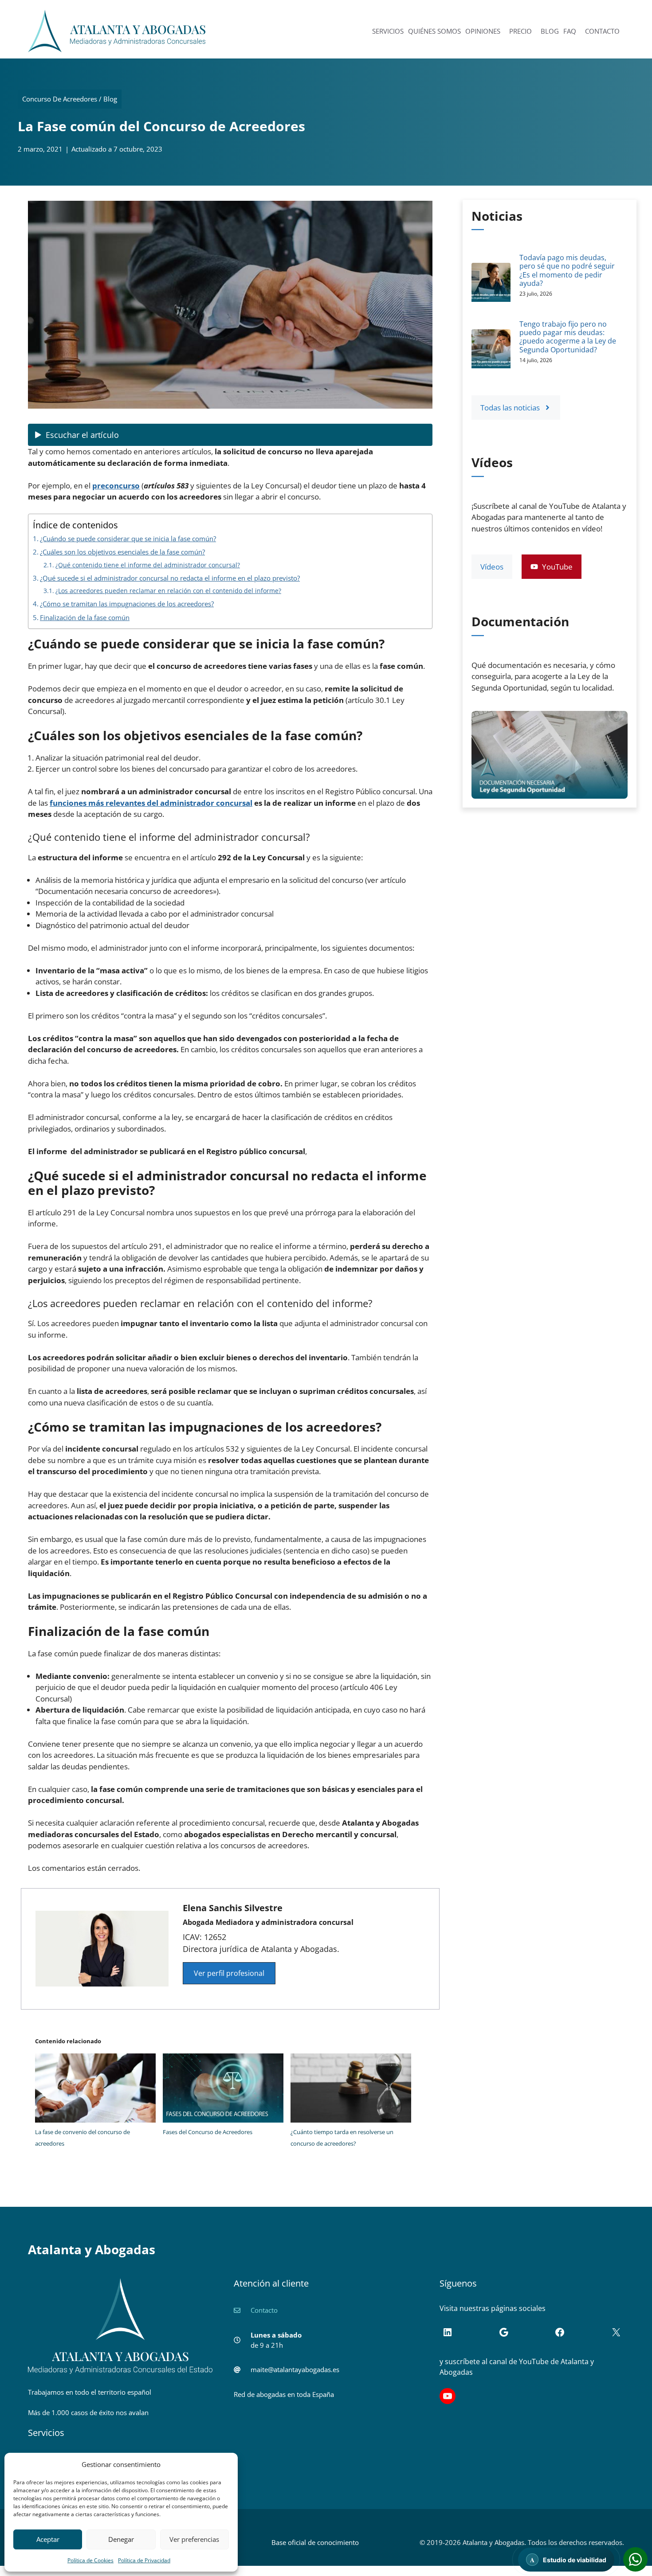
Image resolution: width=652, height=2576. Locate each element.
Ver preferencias (194, 2539)
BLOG (550, 31)
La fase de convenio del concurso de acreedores (82, 2138)
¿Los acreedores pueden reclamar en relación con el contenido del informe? (168, 591)
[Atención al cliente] (635, 2559)
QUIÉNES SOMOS (434, 31)
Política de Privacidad (144, 2560)
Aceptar (48, 2539)
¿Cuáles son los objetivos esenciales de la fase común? (122, 552)
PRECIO (520, 31)
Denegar (121, 2539)
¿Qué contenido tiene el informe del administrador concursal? (148, 565)
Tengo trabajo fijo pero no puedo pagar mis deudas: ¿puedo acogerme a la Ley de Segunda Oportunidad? (568, 337)
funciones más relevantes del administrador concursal (151, 803)
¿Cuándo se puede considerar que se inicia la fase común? (128, 539)
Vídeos (492, 567)
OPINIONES (483, 31)
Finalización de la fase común (85, 617)
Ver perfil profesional (229, 1973)
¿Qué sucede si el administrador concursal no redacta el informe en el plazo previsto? (170, 578)
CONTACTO (602, 31)
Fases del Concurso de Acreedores (208, 2132)
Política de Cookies (90, 2560)
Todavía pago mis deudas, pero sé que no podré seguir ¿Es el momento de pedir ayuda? (567, 270)
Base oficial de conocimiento (315, 2542)
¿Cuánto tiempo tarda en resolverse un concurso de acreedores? (342, 2138)
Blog (110, 99)
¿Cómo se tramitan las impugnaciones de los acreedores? (127, 604)
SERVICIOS (388, 31)
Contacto (264, 2310)
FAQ (570, 31)
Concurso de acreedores (60, 99)
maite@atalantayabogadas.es (295, 2369)
